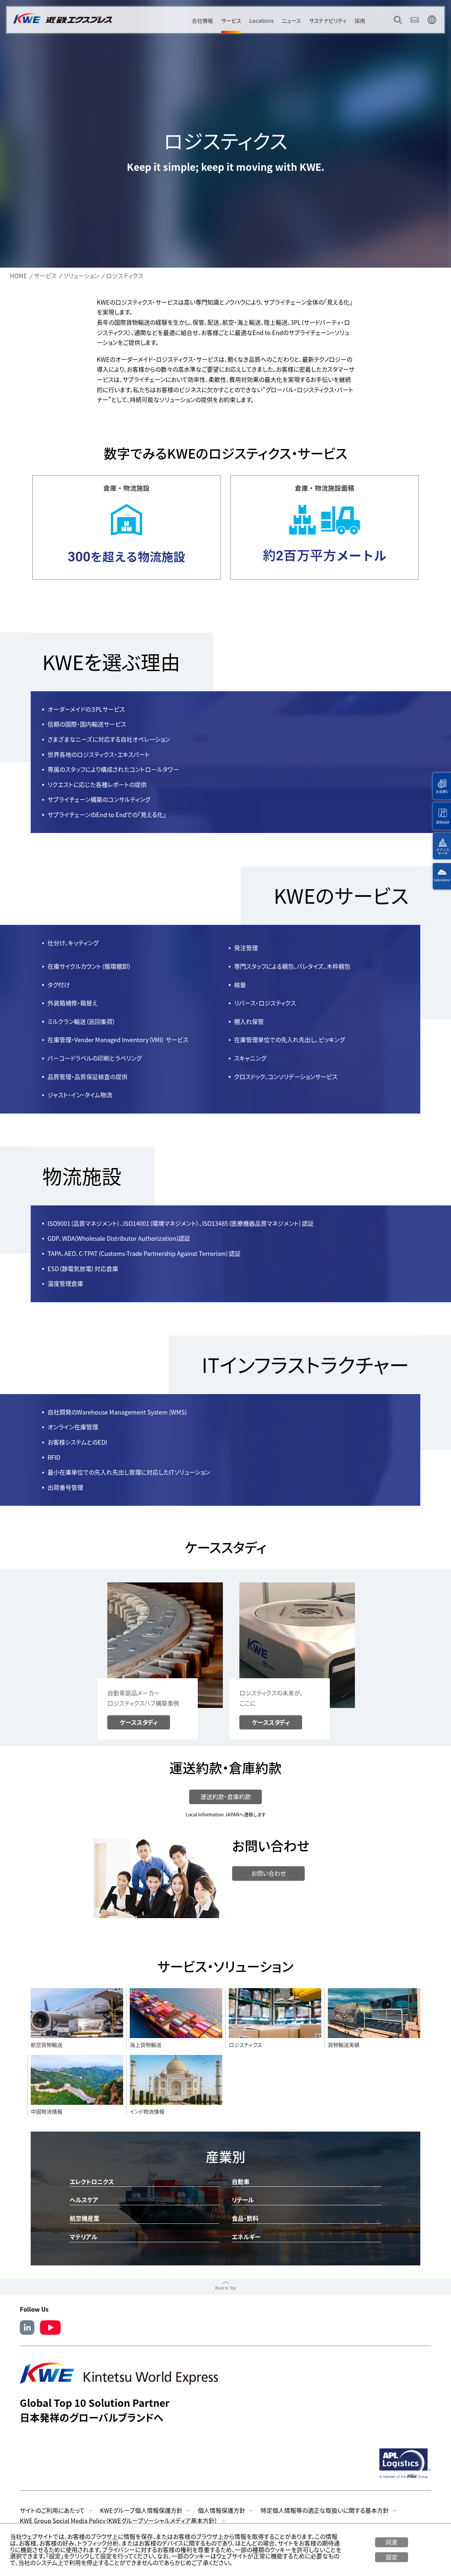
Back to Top (226, 2288)
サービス (231, 20)
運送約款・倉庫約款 (226, 1797)
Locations (261, 20)
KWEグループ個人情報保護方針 (141, 2510)
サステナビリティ (328, 20)
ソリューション (81, 276)
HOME (18, 276)
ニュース (291, 20)
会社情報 (202, 20)
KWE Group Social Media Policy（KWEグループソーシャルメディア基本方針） (119, 2521)
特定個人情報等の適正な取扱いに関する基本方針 (325, 2510)
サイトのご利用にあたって (52, 2510)
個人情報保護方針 (222, 2510)
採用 (360, 20)
